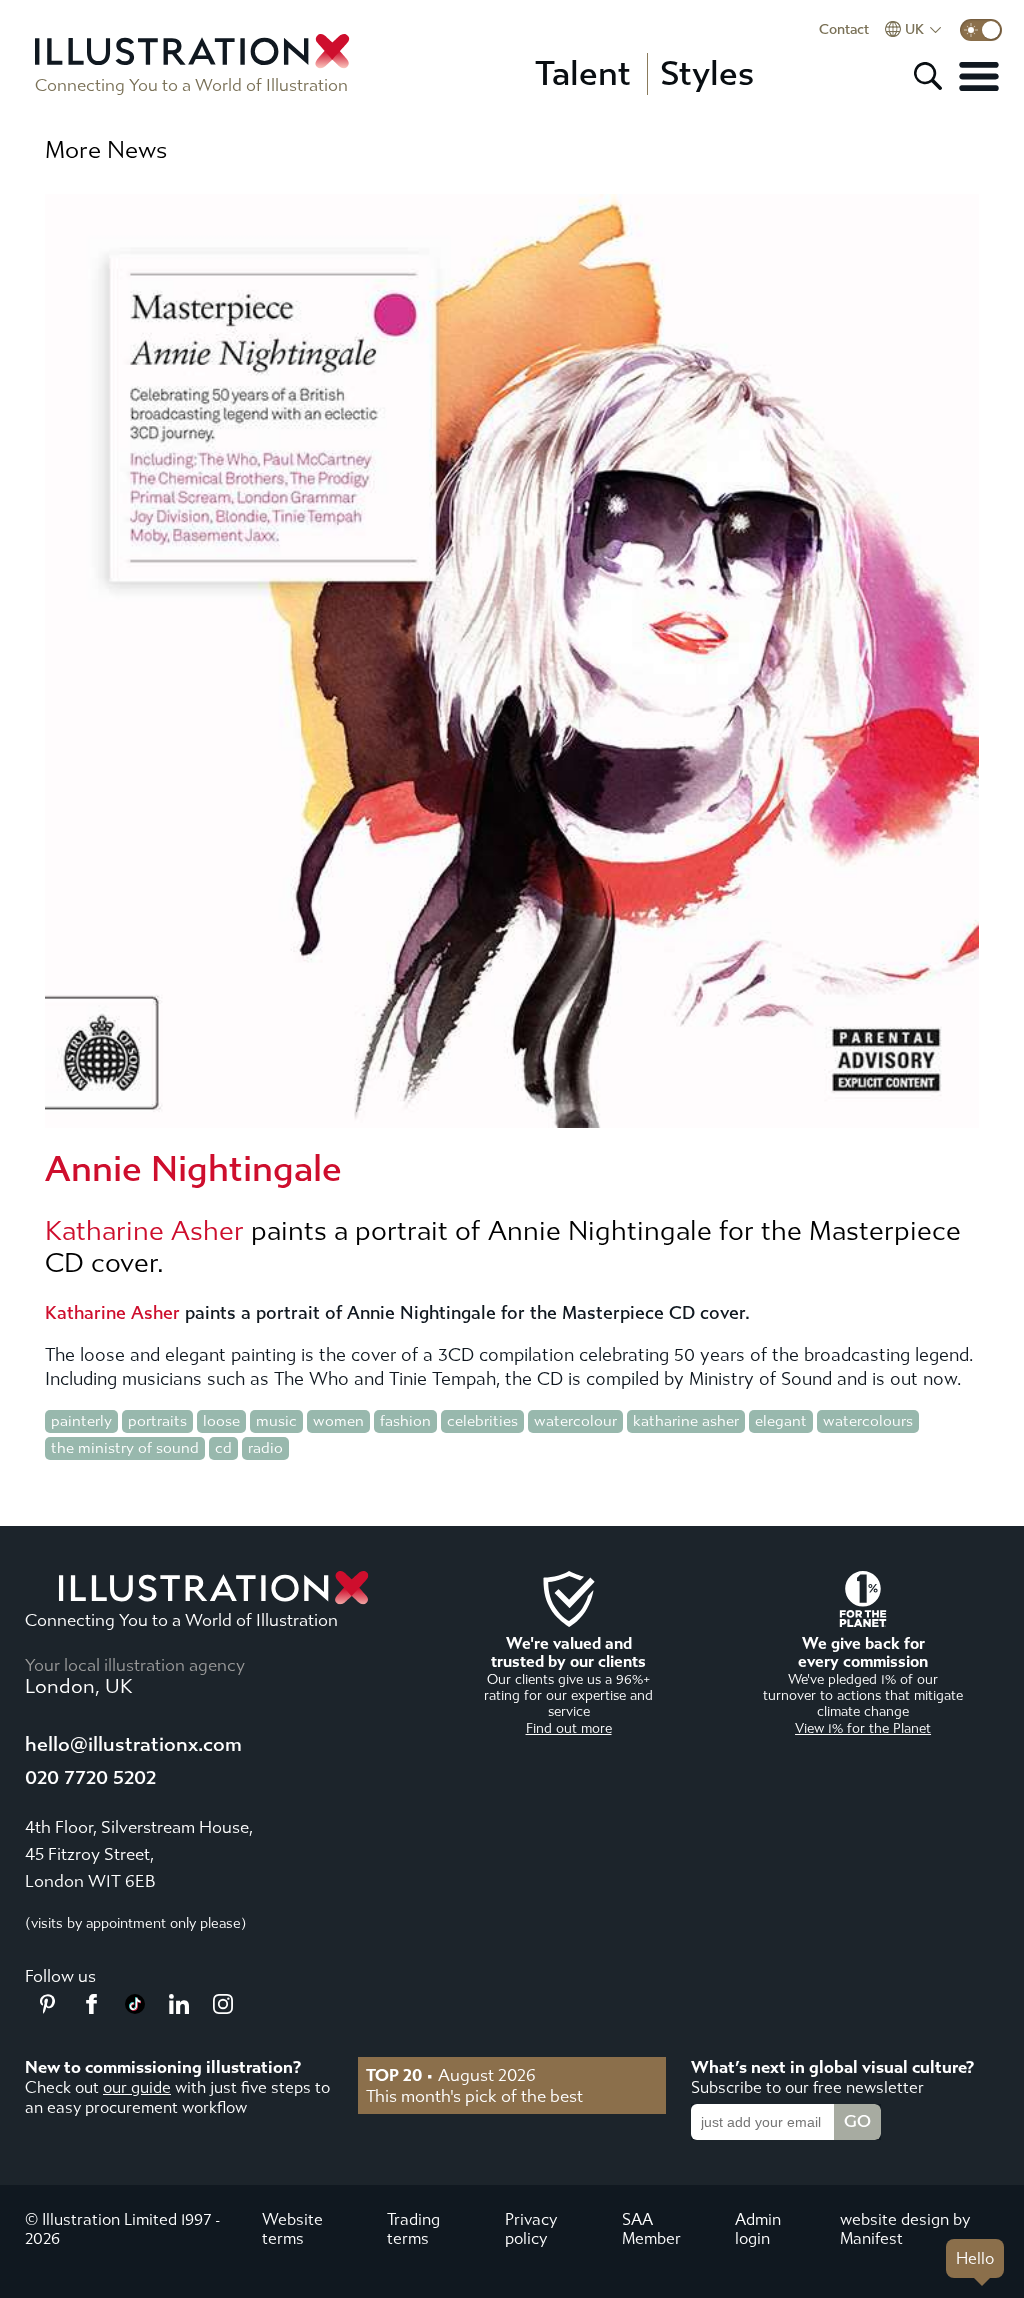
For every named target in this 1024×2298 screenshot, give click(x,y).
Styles (707, 74)
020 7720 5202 (90, 1777)
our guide (137, 2087)
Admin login (758, 2229)
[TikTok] (135, 2008)
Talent (583, 74)
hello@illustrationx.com (133, 1744)
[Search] (928, 76)
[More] (979, 76)
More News (106, 150)
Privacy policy (531, 2229)
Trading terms (413, 2229)
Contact (844, 30)
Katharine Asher (144, 1231)
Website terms (292, 2229)
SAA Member (651, 2229)
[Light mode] (981, 30)
